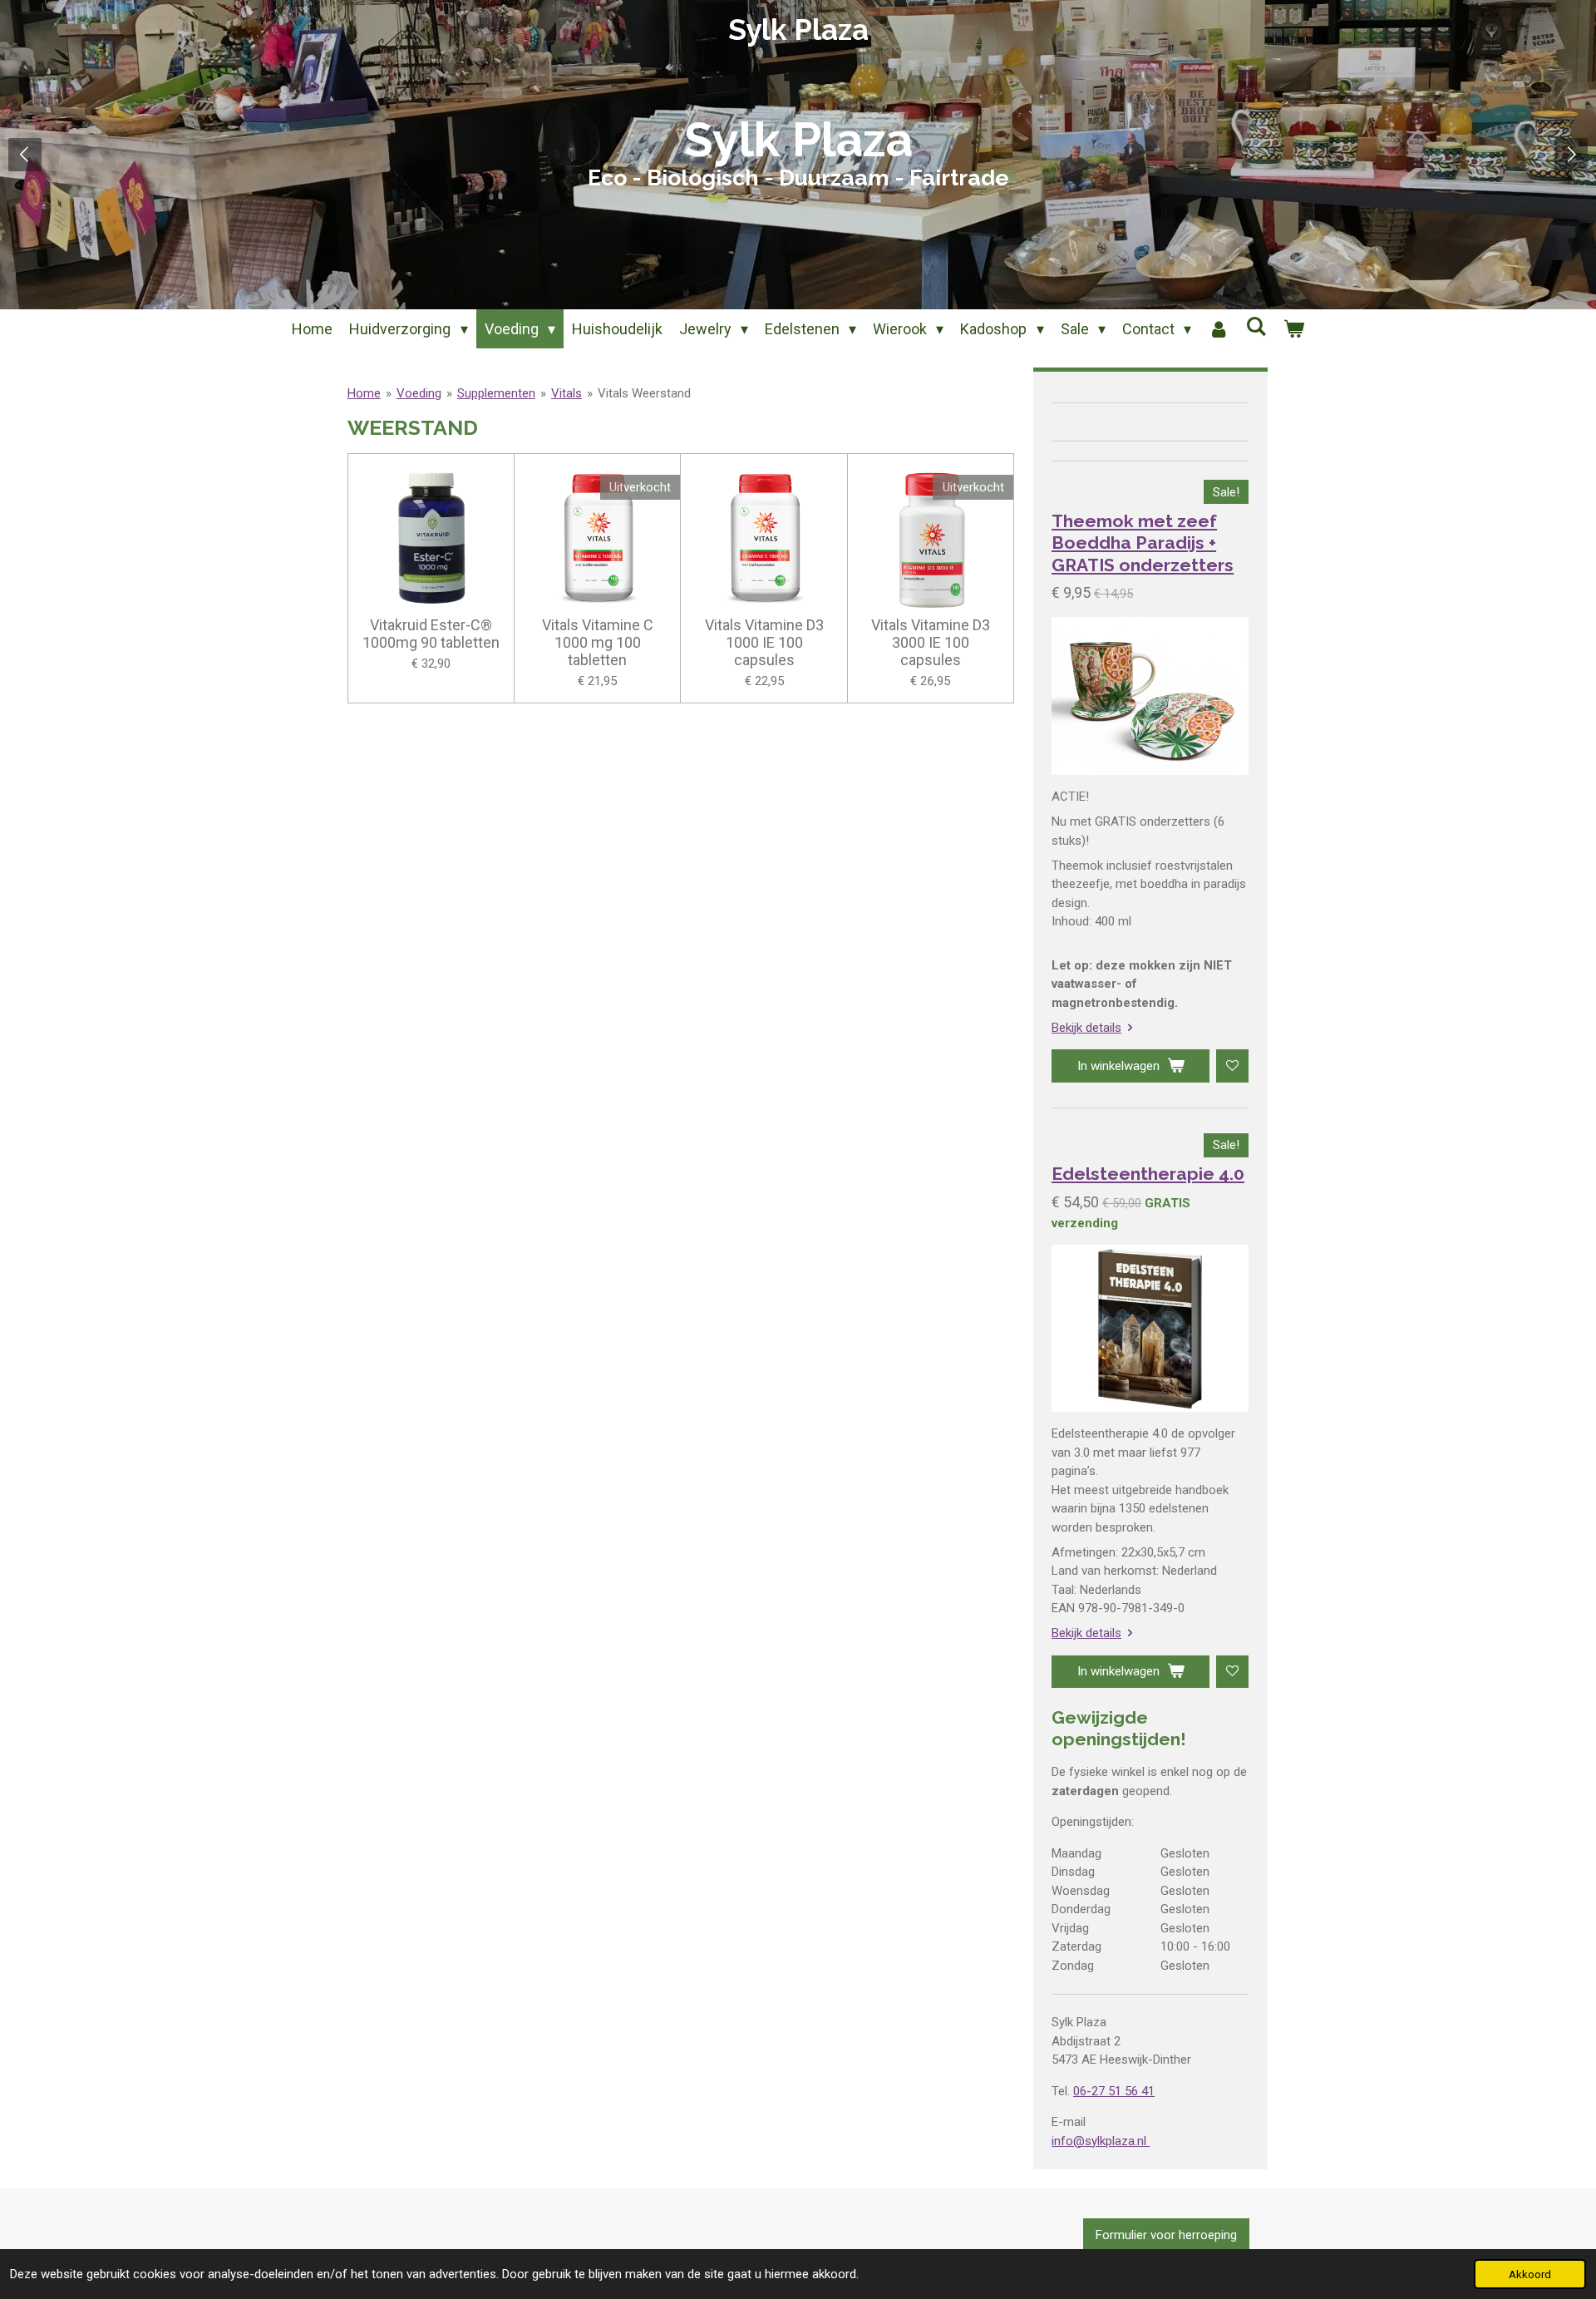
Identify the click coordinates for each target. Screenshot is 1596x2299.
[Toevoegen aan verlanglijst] (1232, 1066)
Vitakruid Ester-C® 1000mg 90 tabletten (431, 634)
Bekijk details (1086, 1028)
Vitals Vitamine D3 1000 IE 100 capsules (764, 642)
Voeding (419, 393)
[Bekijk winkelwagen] (1293, 329)
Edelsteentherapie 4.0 (1148, 1174)
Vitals (566, 393)
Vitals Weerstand (644, 393)
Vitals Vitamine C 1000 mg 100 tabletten (598, 642)
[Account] (1218, 329)
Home (364, 393)
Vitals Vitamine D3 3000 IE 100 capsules (931, 642)
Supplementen (496, 393)
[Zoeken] (1256, 326)
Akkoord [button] (1530, 2274)
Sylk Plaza (798, 30)
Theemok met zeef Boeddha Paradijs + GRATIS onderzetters (1143, 543)
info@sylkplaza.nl (1101, 2141)
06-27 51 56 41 (1114, 2091)
